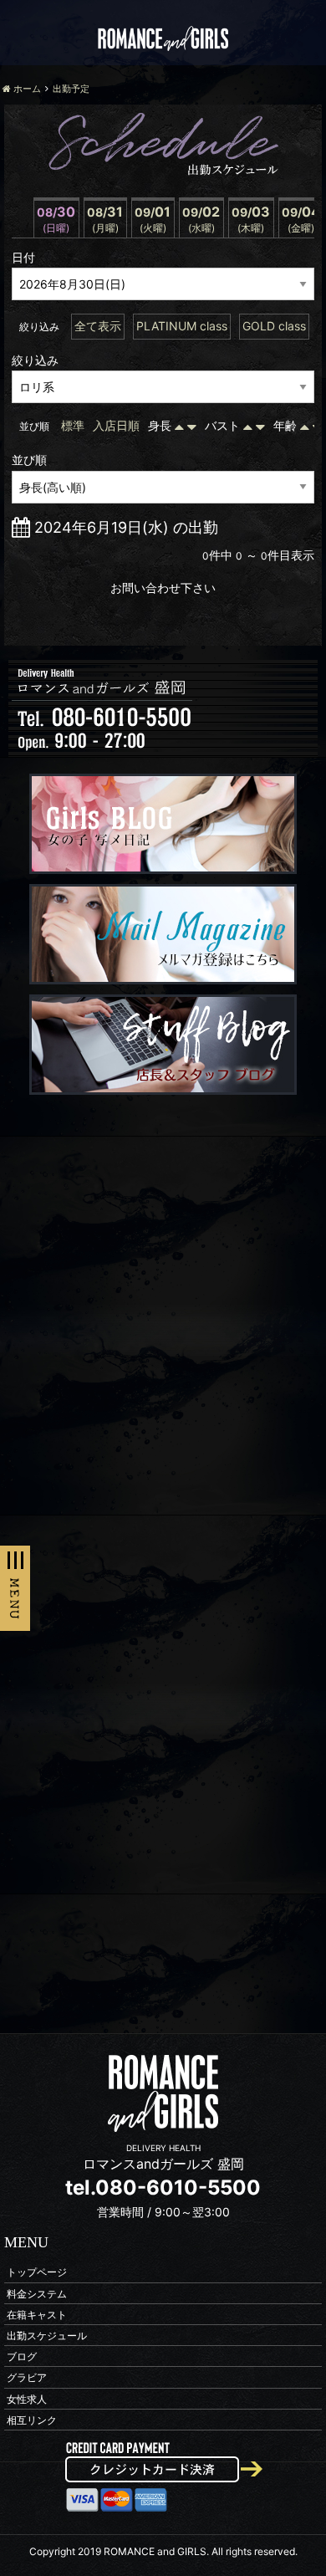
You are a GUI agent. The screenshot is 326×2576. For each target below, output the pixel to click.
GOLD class (274, 326)
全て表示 (98, 326)
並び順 (29, 460)
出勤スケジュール (47, 2335)
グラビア (27, 2377)
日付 (23, 257)
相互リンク (32, 2419)
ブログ (22, 2356)
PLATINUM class (182, 326)
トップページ (37, 2272)
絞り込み (35, 360)
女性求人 (27, 2398)
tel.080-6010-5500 (163, 2188)
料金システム (37, 2293)
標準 (73, 425)
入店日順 (116, 425)
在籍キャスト (37, 2314)
